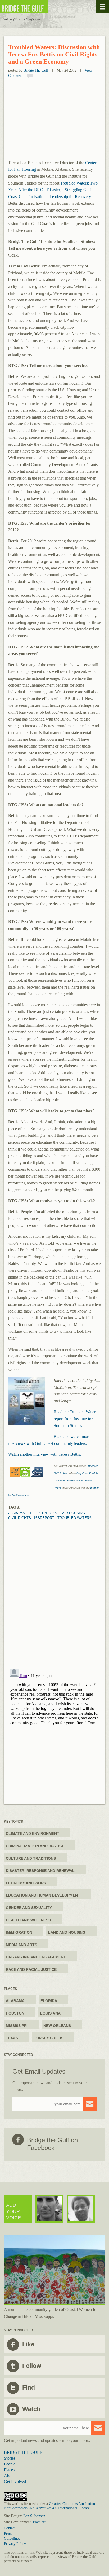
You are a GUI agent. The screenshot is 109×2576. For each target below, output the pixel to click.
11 (30, 1513)
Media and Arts (21, 1945)
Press (8, 2533)
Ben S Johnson (34, 2516)
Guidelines (12, 2538)
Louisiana (50, 2013)
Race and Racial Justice (31, 1969)
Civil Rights (20, 1518)
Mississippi (17, 2026)
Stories (10, 2458)
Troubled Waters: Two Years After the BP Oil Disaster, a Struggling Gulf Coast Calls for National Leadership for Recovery (53, 190)
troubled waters (74, 1518)
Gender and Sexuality (29, 1908)
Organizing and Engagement (36, 1957)
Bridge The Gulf (36, 70)
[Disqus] (54, 1586)
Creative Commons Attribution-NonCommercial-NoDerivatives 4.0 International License (50, 2506)
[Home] (40, 7)
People (10, 2464)
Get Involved (15, 2481)
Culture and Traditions (31, 1858)
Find (29, 2388)
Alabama (17, 1513)
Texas (12, 2038)
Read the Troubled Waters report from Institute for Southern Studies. (75, 1419)
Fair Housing (73, 1513)
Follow (32, 2366)
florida (49, 2001)
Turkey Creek (48, 2038)
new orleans (57, 2026)
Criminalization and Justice (35, 1846)
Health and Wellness (28, 1920)
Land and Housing (67, 1932)
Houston (15, 2013)
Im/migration (19, 1932)
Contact (10, 2528)
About (9, 2476)
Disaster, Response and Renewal (40, 1871)
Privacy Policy (15, 2544)
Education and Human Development (43, 1895)
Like (28, 2344)
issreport (44, 1518)
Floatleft (39, 2522)
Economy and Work (26, 1883)
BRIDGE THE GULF (23, 2452)
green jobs (46, 1513)
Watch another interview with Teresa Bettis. (45, 1454)
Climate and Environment (33, 1833)
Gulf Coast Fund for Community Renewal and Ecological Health (76, 1481)
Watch (31, 2409)
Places (9, 2470)
